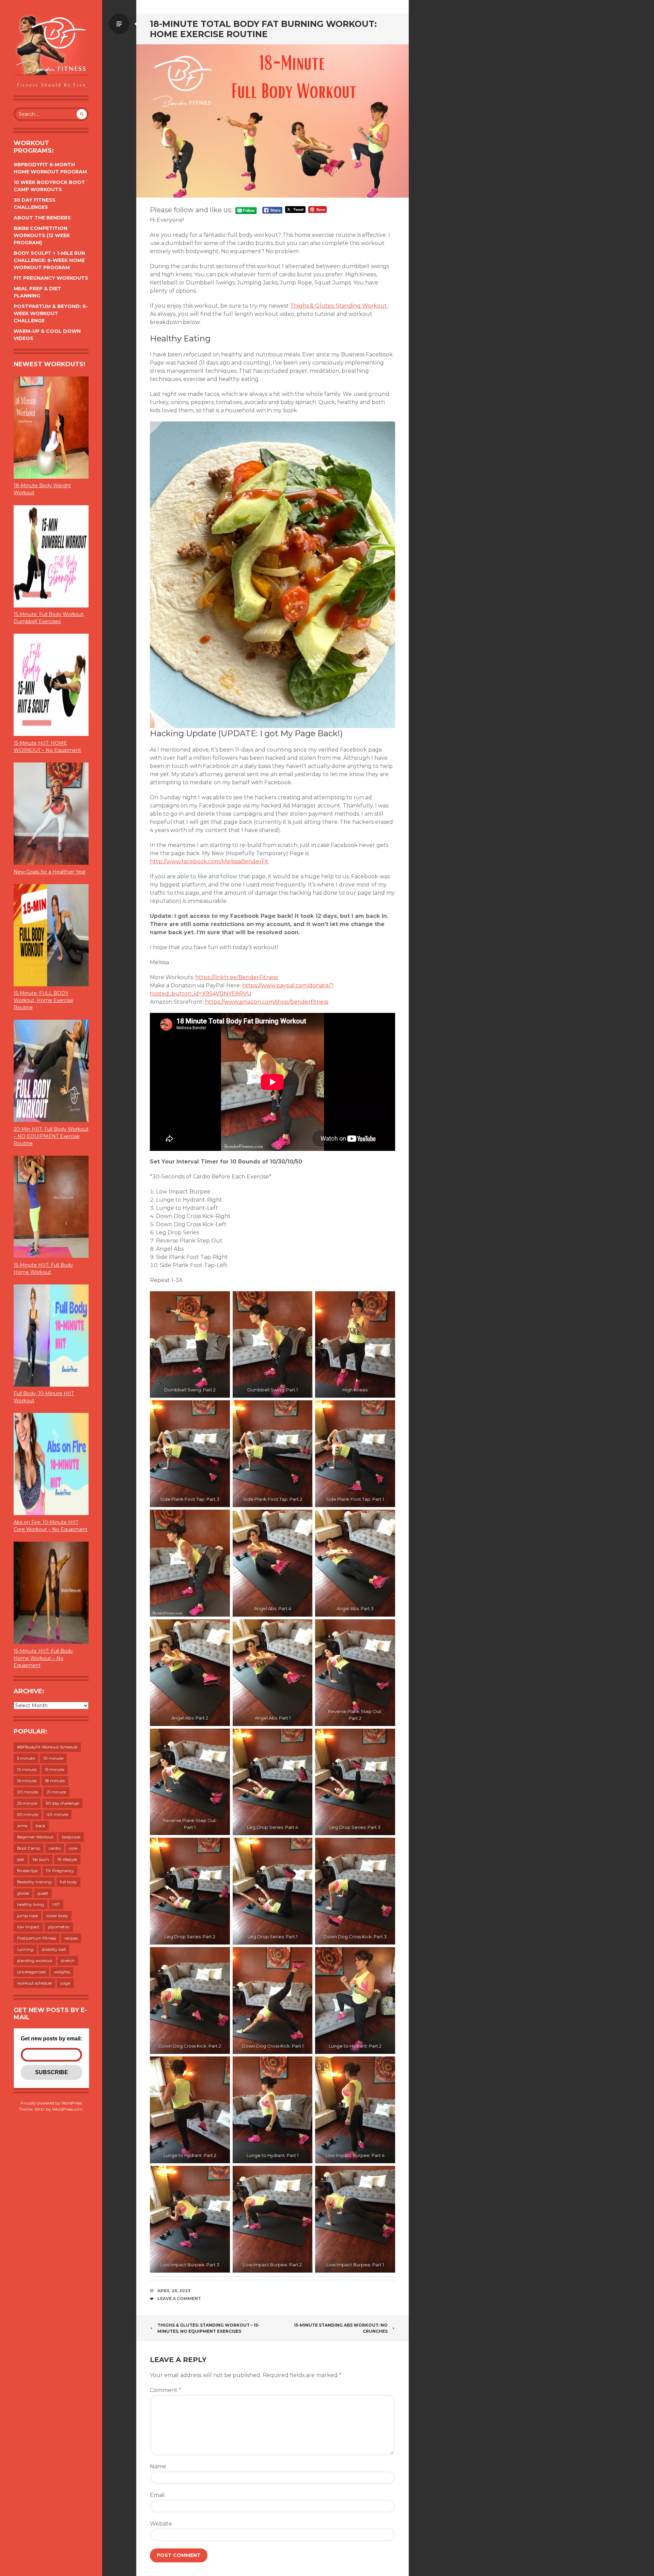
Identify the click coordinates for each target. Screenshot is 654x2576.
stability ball (54, 1949)
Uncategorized (31, 1972)
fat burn (41, 1859)
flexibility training (34, 1882)
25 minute (27, 1803)
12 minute (27, 1769)
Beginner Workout (35, 1837)
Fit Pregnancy (60, 1871)
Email (157, 2495)
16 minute (27, 1781)
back (41, 1826)
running (25, 1949)
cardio (55, 1848)
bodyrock (71, 1837)
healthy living (30, 1904)
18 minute (55, 1781)
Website (161, 2524)
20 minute (28, 1792)
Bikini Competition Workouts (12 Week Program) (42, 235)
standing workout (35, 1961)
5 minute (26, 1758)
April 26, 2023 (174, 2291)
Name (158, 2466)
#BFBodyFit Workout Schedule (47, 1747)
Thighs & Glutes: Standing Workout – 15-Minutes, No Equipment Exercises (208, 2328)
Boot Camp (29, 1848)
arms (22, 1826)
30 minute (28, 1814)
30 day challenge (62, 1803)
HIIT (56, 1904)
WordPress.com (67, 2109)
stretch (68, 1961)
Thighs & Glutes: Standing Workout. (339, 306)
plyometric (59, 1927)
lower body (57, 1916)
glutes (23, 1893)
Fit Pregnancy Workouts (51, 278)
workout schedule (34, 1983)
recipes (71, 1938)
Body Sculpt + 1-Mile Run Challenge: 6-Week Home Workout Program (49, 260)
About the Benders (42, 218)
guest (43, 1893)
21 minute (56, 1792)
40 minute (57, 1814)
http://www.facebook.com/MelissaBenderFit (209, 861)
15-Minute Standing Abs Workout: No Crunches (341, 2328)
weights (62, 1972)
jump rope (27, 1916)
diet (21, 1859)
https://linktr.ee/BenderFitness (237, 977)
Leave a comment (179, 2299)
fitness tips (27, 1871)
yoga (65, 1983)
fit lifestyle (67, 1859)
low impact (28, 1927)
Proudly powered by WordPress (51, 2103)
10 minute (53, 1758)
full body (68, 1882)
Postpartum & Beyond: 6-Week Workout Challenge (51, 313)
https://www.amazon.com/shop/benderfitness (267, 1002)
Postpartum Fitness (36, 1938)
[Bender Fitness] (51, 51)
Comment (166, 2390)
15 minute (54, 1769)
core (73, 1848)
